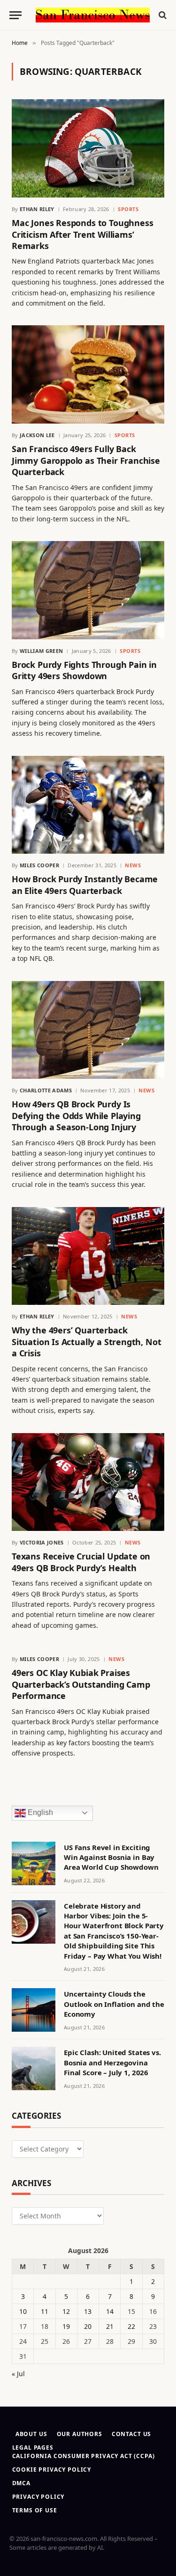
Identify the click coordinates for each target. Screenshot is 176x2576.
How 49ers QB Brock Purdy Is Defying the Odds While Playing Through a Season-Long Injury (76, 1116)
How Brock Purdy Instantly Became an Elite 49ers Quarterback (85, 885)
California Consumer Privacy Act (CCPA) (84, 2456)
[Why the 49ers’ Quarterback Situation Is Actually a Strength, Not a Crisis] (88, 1256)
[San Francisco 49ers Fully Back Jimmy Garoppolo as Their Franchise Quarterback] (88, 374)
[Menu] (15, 15)
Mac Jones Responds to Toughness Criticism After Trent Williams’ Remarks (82, 234)
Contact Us (131, 2434)
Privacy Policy (38, 2497)
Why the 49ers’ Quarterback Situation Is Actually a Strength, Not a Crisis (86, 1342)
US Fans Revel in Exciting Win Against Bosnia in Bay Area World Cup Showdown (111, 1857)
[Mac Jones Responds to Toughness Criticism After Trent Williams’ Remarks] (88, 148)
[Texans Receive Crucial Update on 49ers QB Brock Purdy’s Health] (88, 1482)
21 (110, 2326)
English (39, 1812)
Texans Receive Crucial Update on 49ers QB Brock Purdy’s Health (81, 1562)
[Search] (162, 15)
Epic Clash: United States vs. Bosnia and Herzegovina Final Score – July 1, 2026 (112, 2062)
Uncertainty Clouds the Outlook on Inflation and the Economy (114, 2004)
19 (66, 2326)
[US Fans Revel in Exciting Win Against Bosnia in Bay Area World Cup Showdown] (34, 1863)
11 (45, 2311)
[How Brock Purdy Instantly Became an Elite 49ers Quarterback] (88, 805)
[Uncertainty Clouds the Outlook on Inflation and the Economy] (34, 2010)
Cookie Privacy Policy (52, 2470)
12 (66, 2311)
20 (88, 2326)
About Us (31, 2434)
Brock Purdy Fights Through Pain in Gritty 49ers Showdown (84, 670)
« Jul (18, 2374)
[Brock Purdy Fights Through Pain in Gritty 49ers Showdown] (88, 590)
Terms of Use (35, 2510)
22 (131, 2326)
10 (23, 2311)
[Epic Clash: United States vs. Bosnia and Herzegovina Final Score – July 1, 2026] (34, 2068)
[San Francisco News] (93, 15)
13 (88, 2311)
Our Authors (80, 2434)
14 (110, 2311)
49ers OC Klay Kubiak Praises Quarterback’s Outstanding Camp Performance (81, 1684)
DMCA (21, 2483)
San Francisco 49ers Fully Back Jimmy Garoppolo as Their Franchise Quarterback (86, 460)
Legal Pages (33, 2448)
